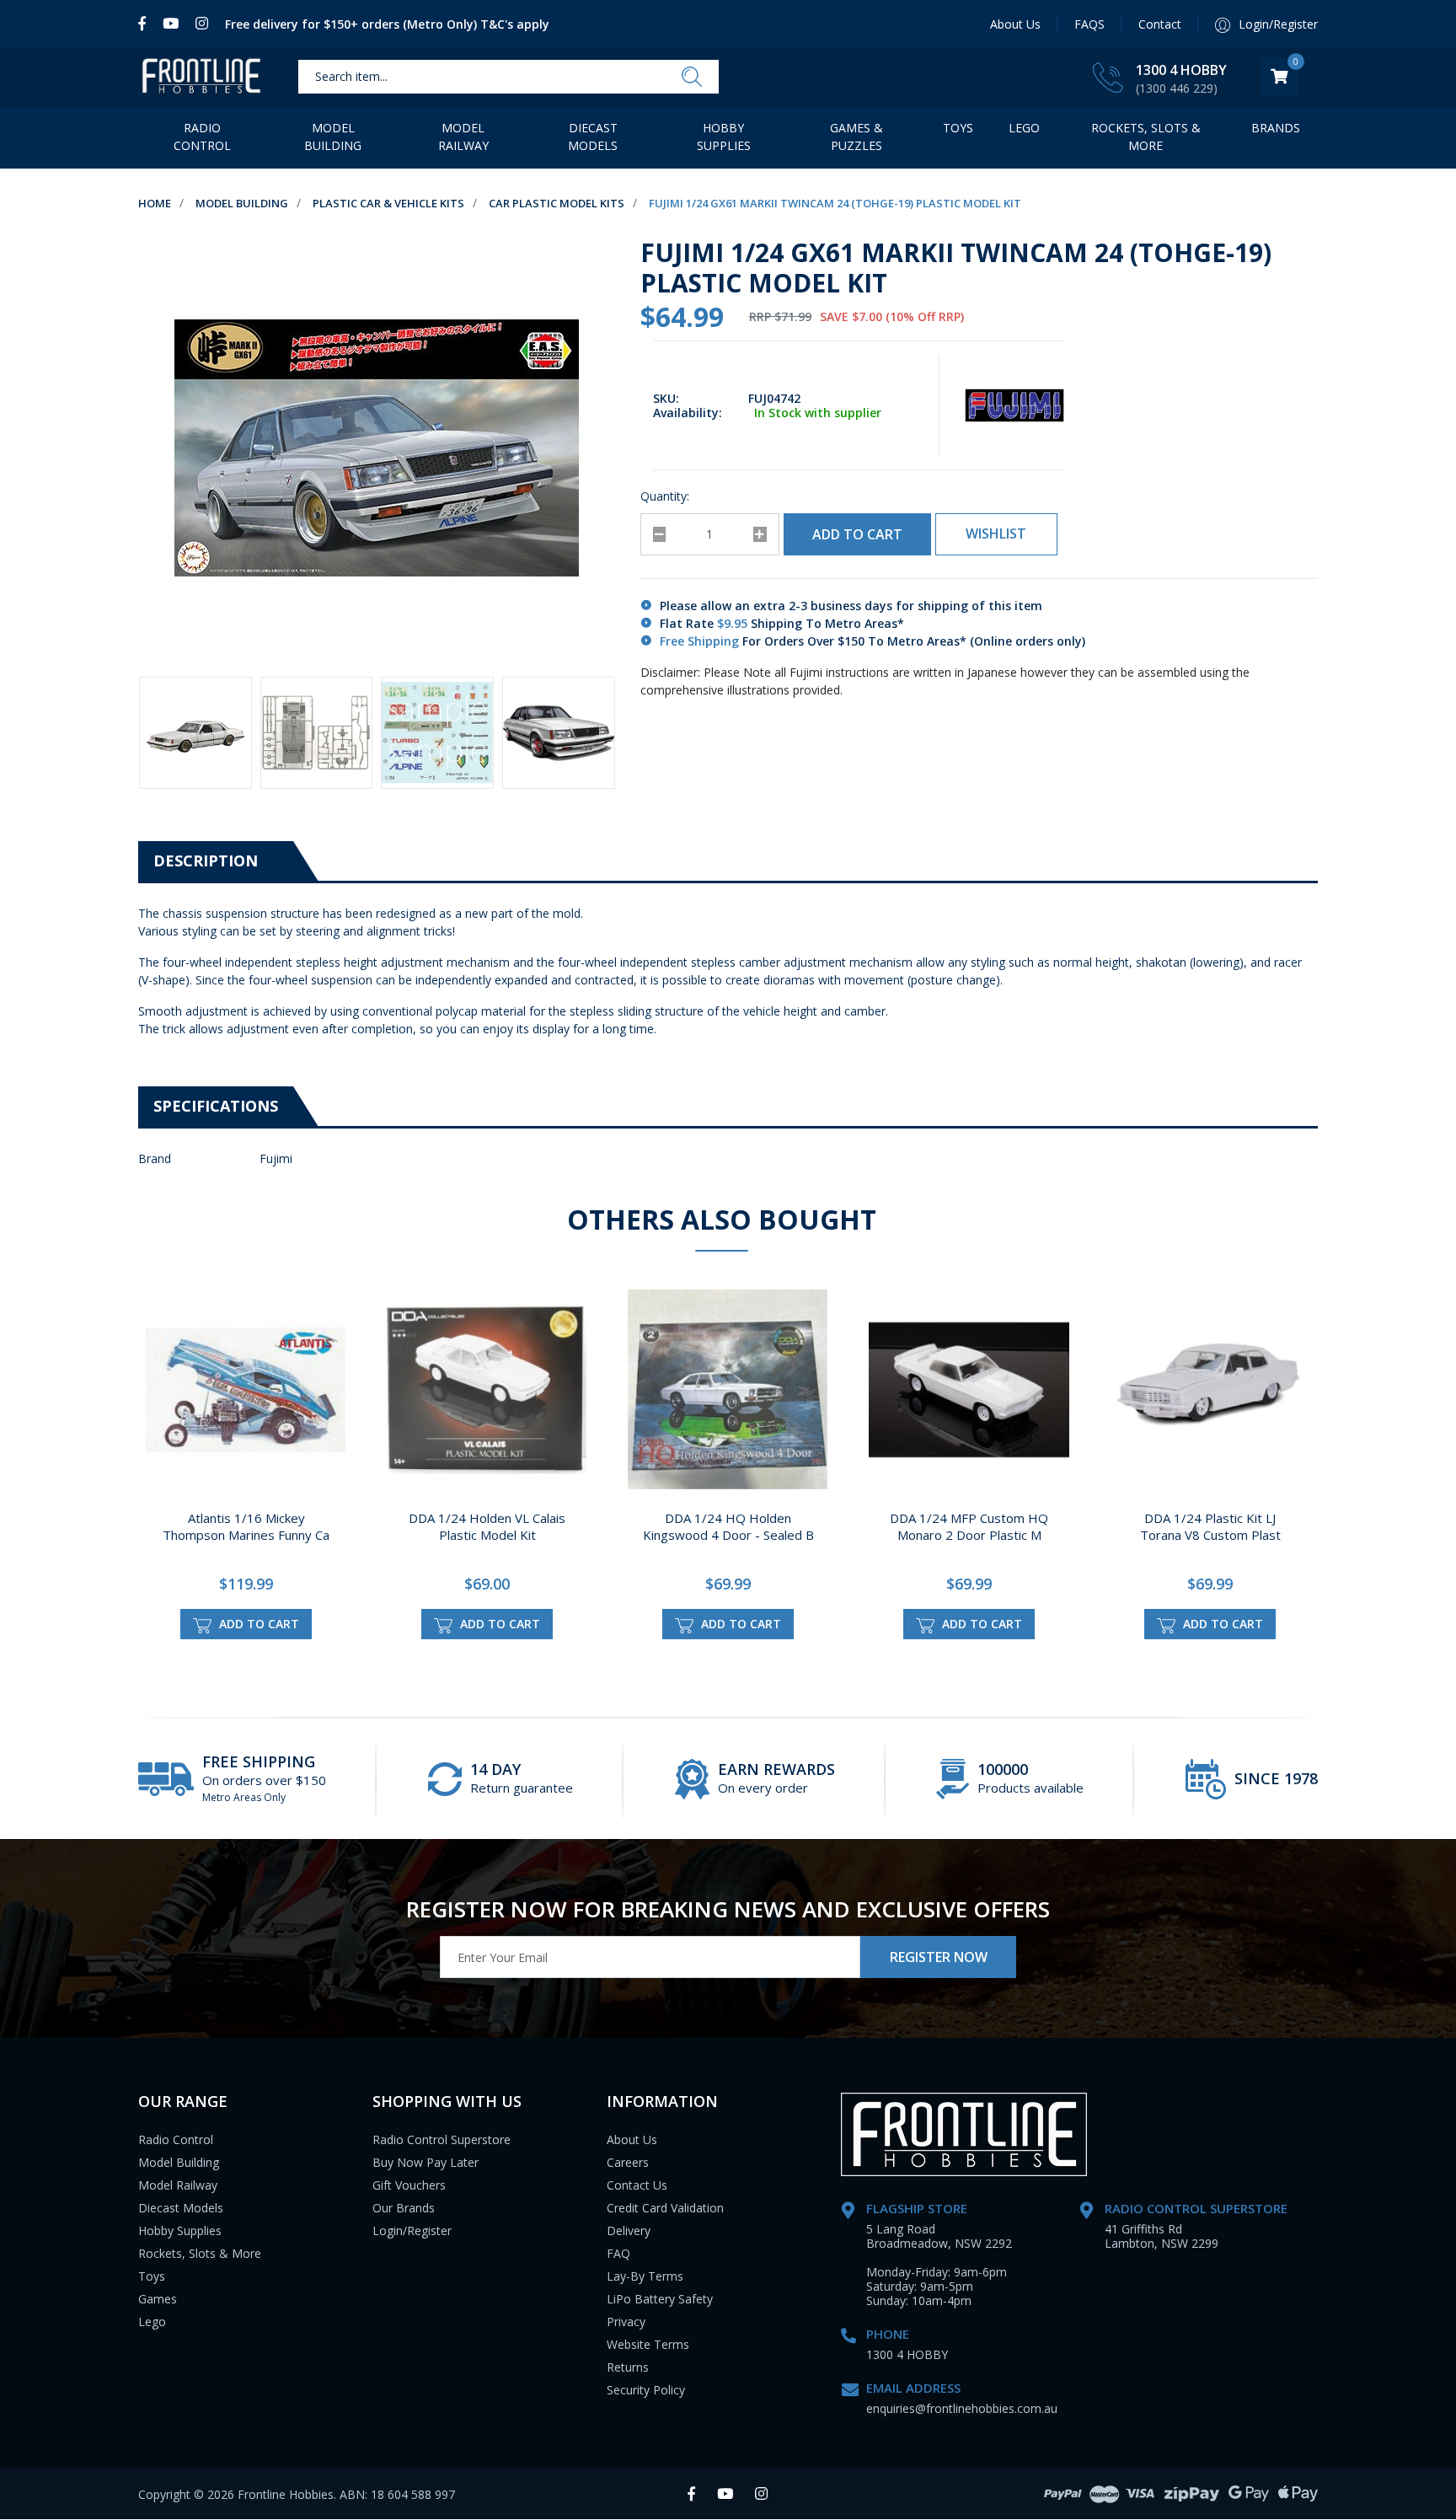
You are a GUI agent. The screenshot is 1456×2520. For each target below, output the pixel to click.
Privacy (626, 2322)
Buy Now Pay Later (426, 2162)
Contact (1160, 24)
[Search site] (692, 78)
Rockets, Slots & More (1146, 137)
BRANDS (1276, 128)
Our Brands (404, 2208)
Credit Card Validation (665, 2208)
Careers (628, 2162)
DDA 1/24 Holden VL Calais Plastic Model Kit (487, 1526)
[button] (996, 534)
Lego (152, 2322)
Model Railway (463, 137)
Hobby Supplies (724, 137)
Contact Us (637, 2185)
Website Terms (648, 2344)
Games (158, 2299)
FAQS (1089, 24)
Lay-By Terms (645, 2276)
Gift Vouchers (409, 2185)
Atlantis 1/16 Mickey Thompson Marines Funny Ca (246, 1526)
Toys (958, 128)
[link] (146, 24)
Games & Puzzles (856, 137)
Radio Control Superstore (442, 2139)
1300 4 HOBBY (1181, 70)
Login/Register (412, 2230)
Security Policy (646, 2390)
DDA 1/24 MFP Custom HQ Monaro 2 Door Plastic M (969, 1526)
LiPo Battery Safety (660, 2299)
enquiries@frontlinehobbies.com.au (962, 2408)
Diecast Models (593, 137)
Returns (628, 2367)
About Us (1015, 24)
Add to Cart (857, 534)
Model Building (333, 137)
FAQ (618, 2253)
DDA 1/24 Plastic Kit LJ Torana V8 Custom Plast (1210, 1526)
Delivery (629, 2230)
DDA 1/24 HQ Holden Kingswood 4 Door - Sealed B (728, 1526)
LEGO (1024, 128)
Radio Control (202, 137)
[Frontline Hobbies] (201, 77)
